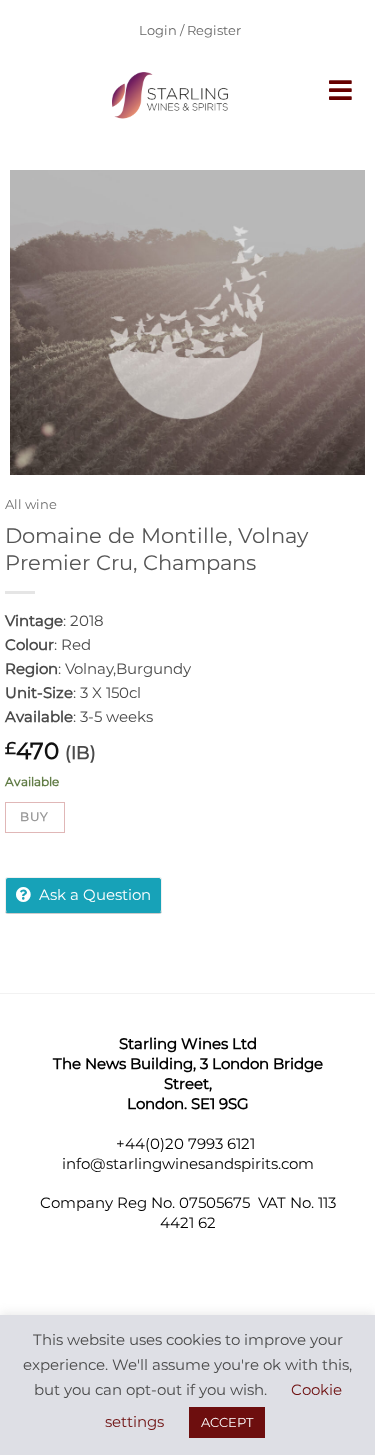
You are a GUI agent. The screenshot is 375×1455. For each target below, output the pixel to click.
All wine (31, 504)
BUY (34, 816)
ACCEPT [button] (227, 1422)
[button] (342, 90)
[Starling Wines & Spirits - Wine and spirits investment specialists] (173, 95)
